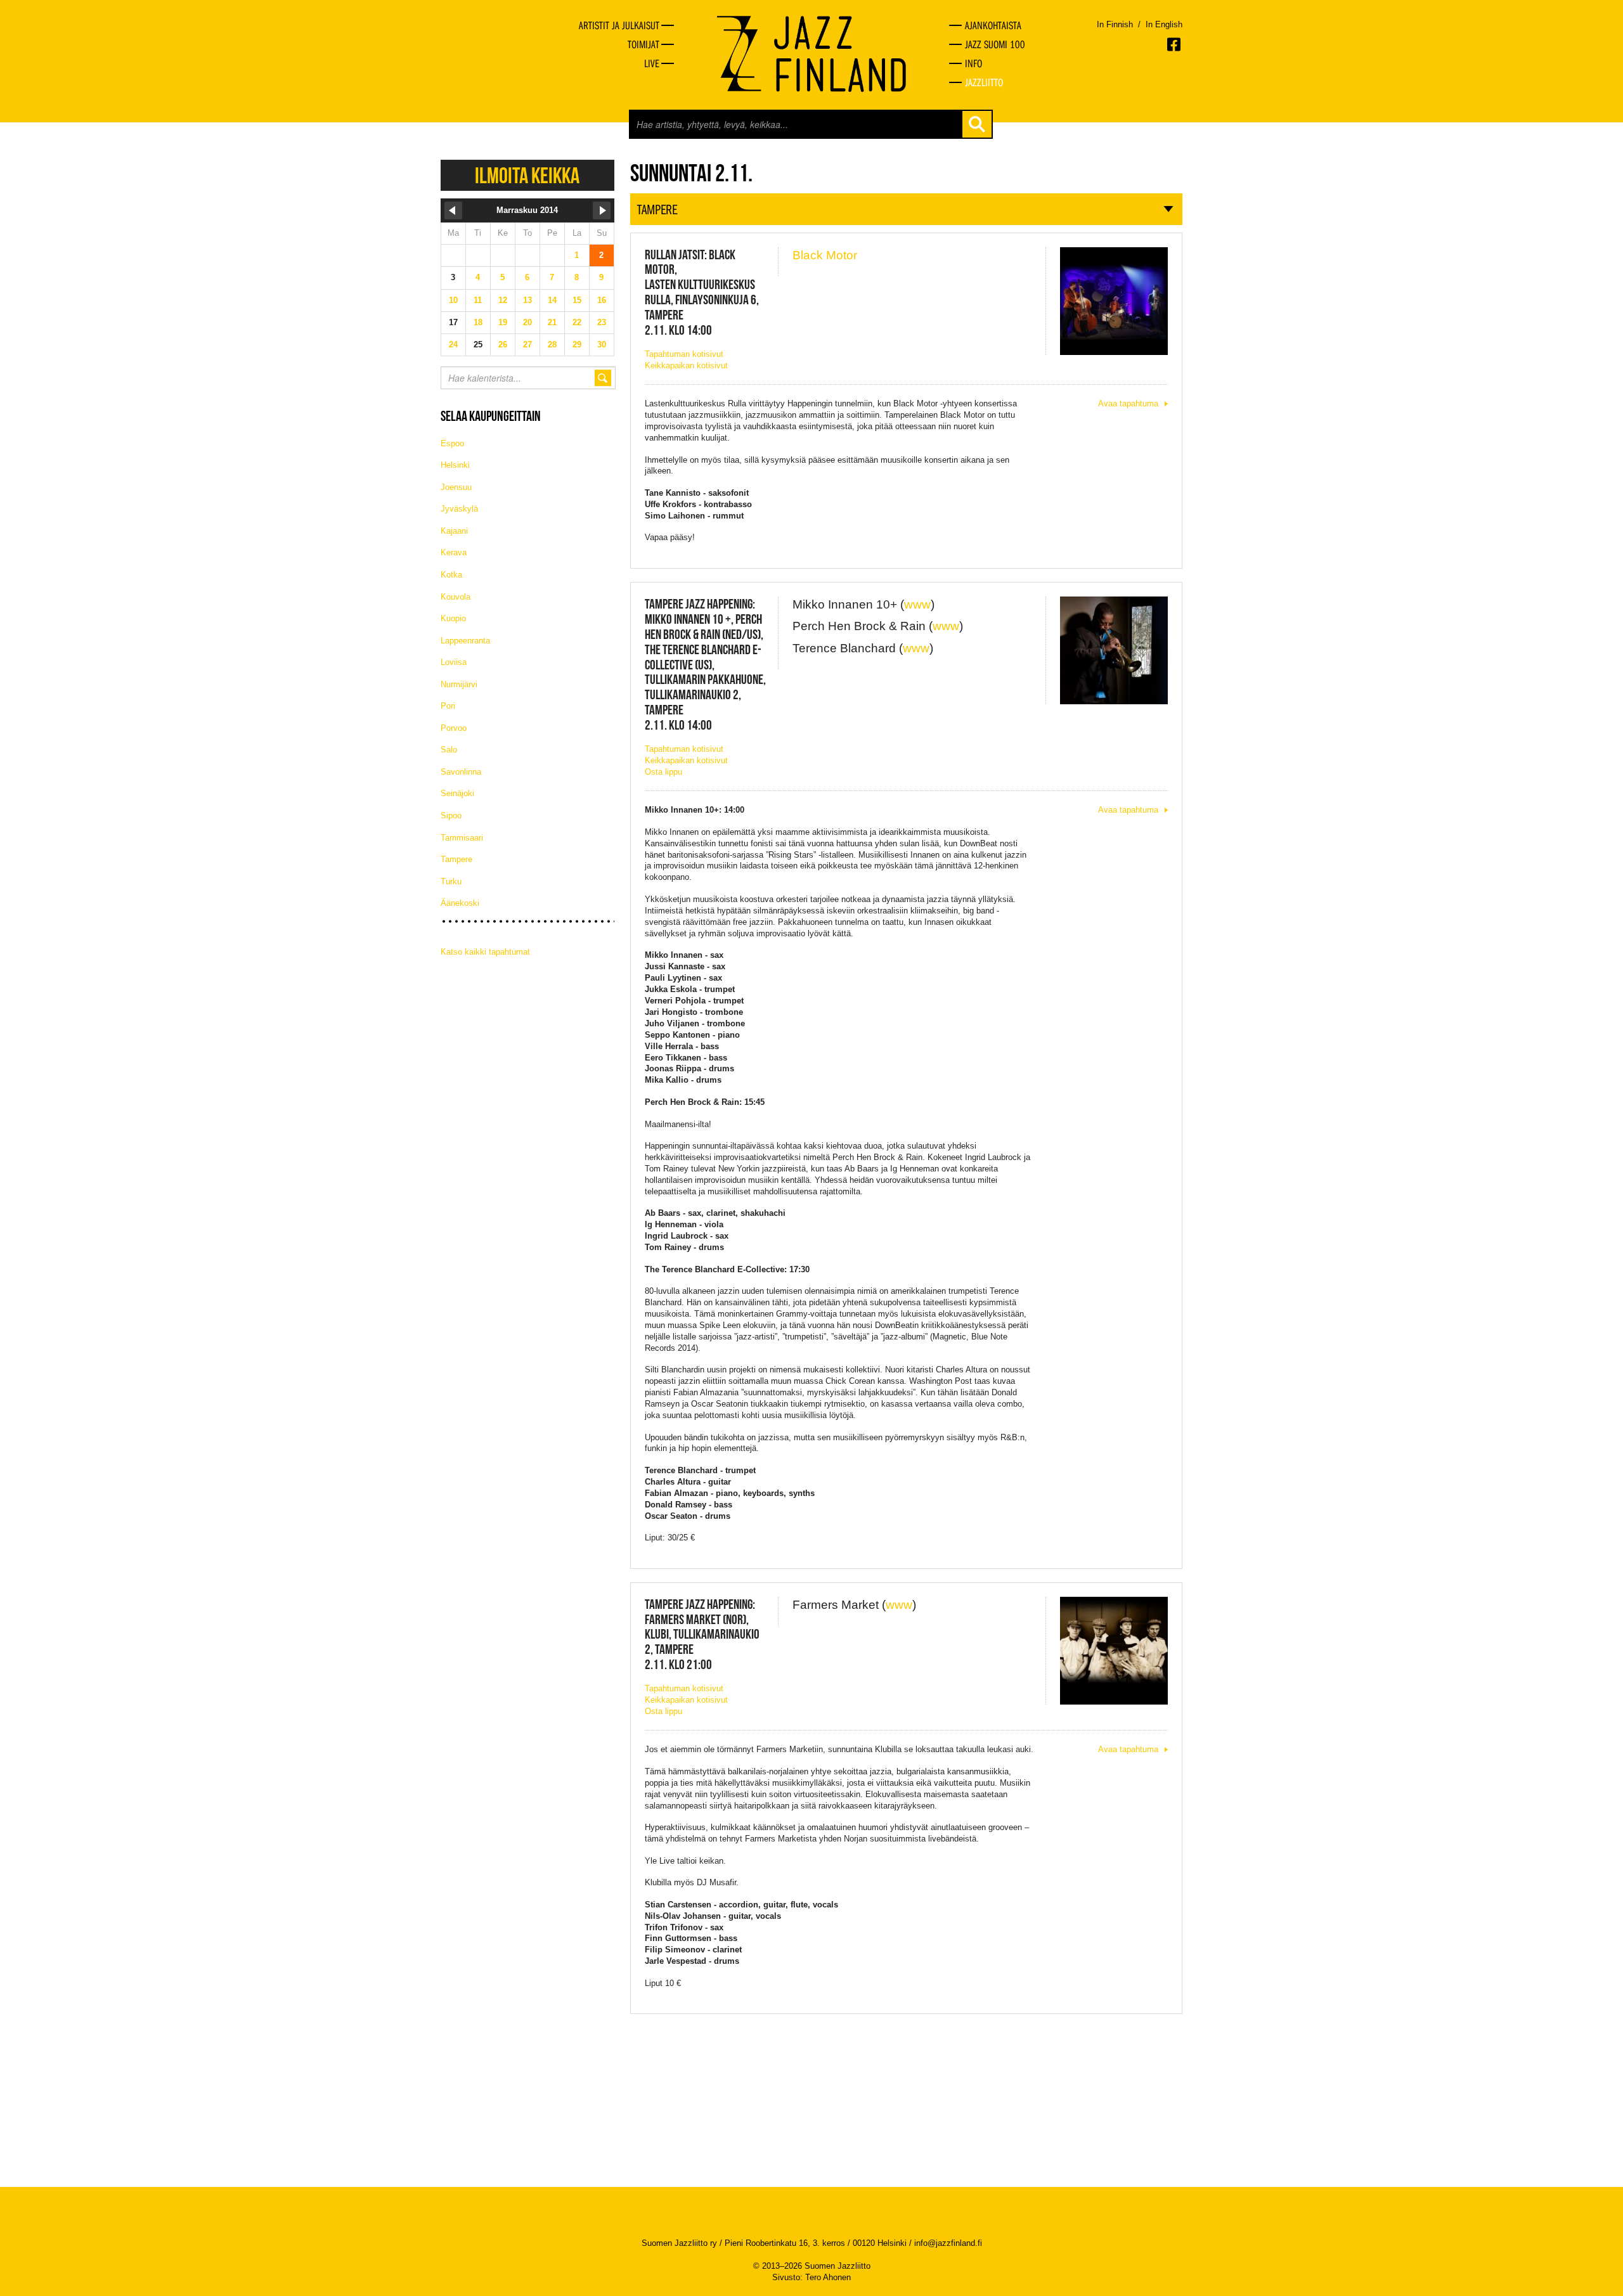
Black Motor (825, 255)
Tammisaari (462, 838)
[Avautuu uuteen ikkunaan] (1175, 44)
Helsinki (455, 465)
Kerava (454, 552)
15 (577, 300)
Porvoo (454, 728)
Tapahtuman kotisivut (684, 354)
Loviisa (454, 662)
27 (527, 345)
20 (527, 322)
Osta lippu (663, 772)
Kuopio (453, 618)
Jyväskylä (459, 509)
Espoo (452, 443)
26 (503, 345)
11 (478, 300)
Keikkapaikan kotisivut (686, 365)
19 (503, 322)
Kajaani (454, 531)
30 (602, 345)
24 (453, 345)
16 (602, 300)
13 (527, 300)
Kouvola (456, 597)
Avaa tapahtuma (1128, 403)
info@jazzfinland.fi (948, 2243)
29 (577, 345)
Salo (449, 750)
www (917, 604)
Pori (448, 706)
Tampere (456, 859)
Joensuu (456, 487)
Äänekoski (460, 903)
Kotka (451, 575)
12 (503, 300)
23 (602, 322)
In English (1164, 24)
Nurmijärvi (459, 684)
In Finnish (1115, 24)
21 (552, 322)
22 (577, 322)
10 (453, 300)
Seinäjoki (457, 793)
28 (552, 345)
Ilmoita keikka (527, 175)
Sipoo (451, 816)
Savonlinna (461, 772)
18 (478, 322)
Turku (451, 881)
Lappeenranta (465, 641)
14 (552, 300)
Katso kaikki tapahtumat (485, 952)
